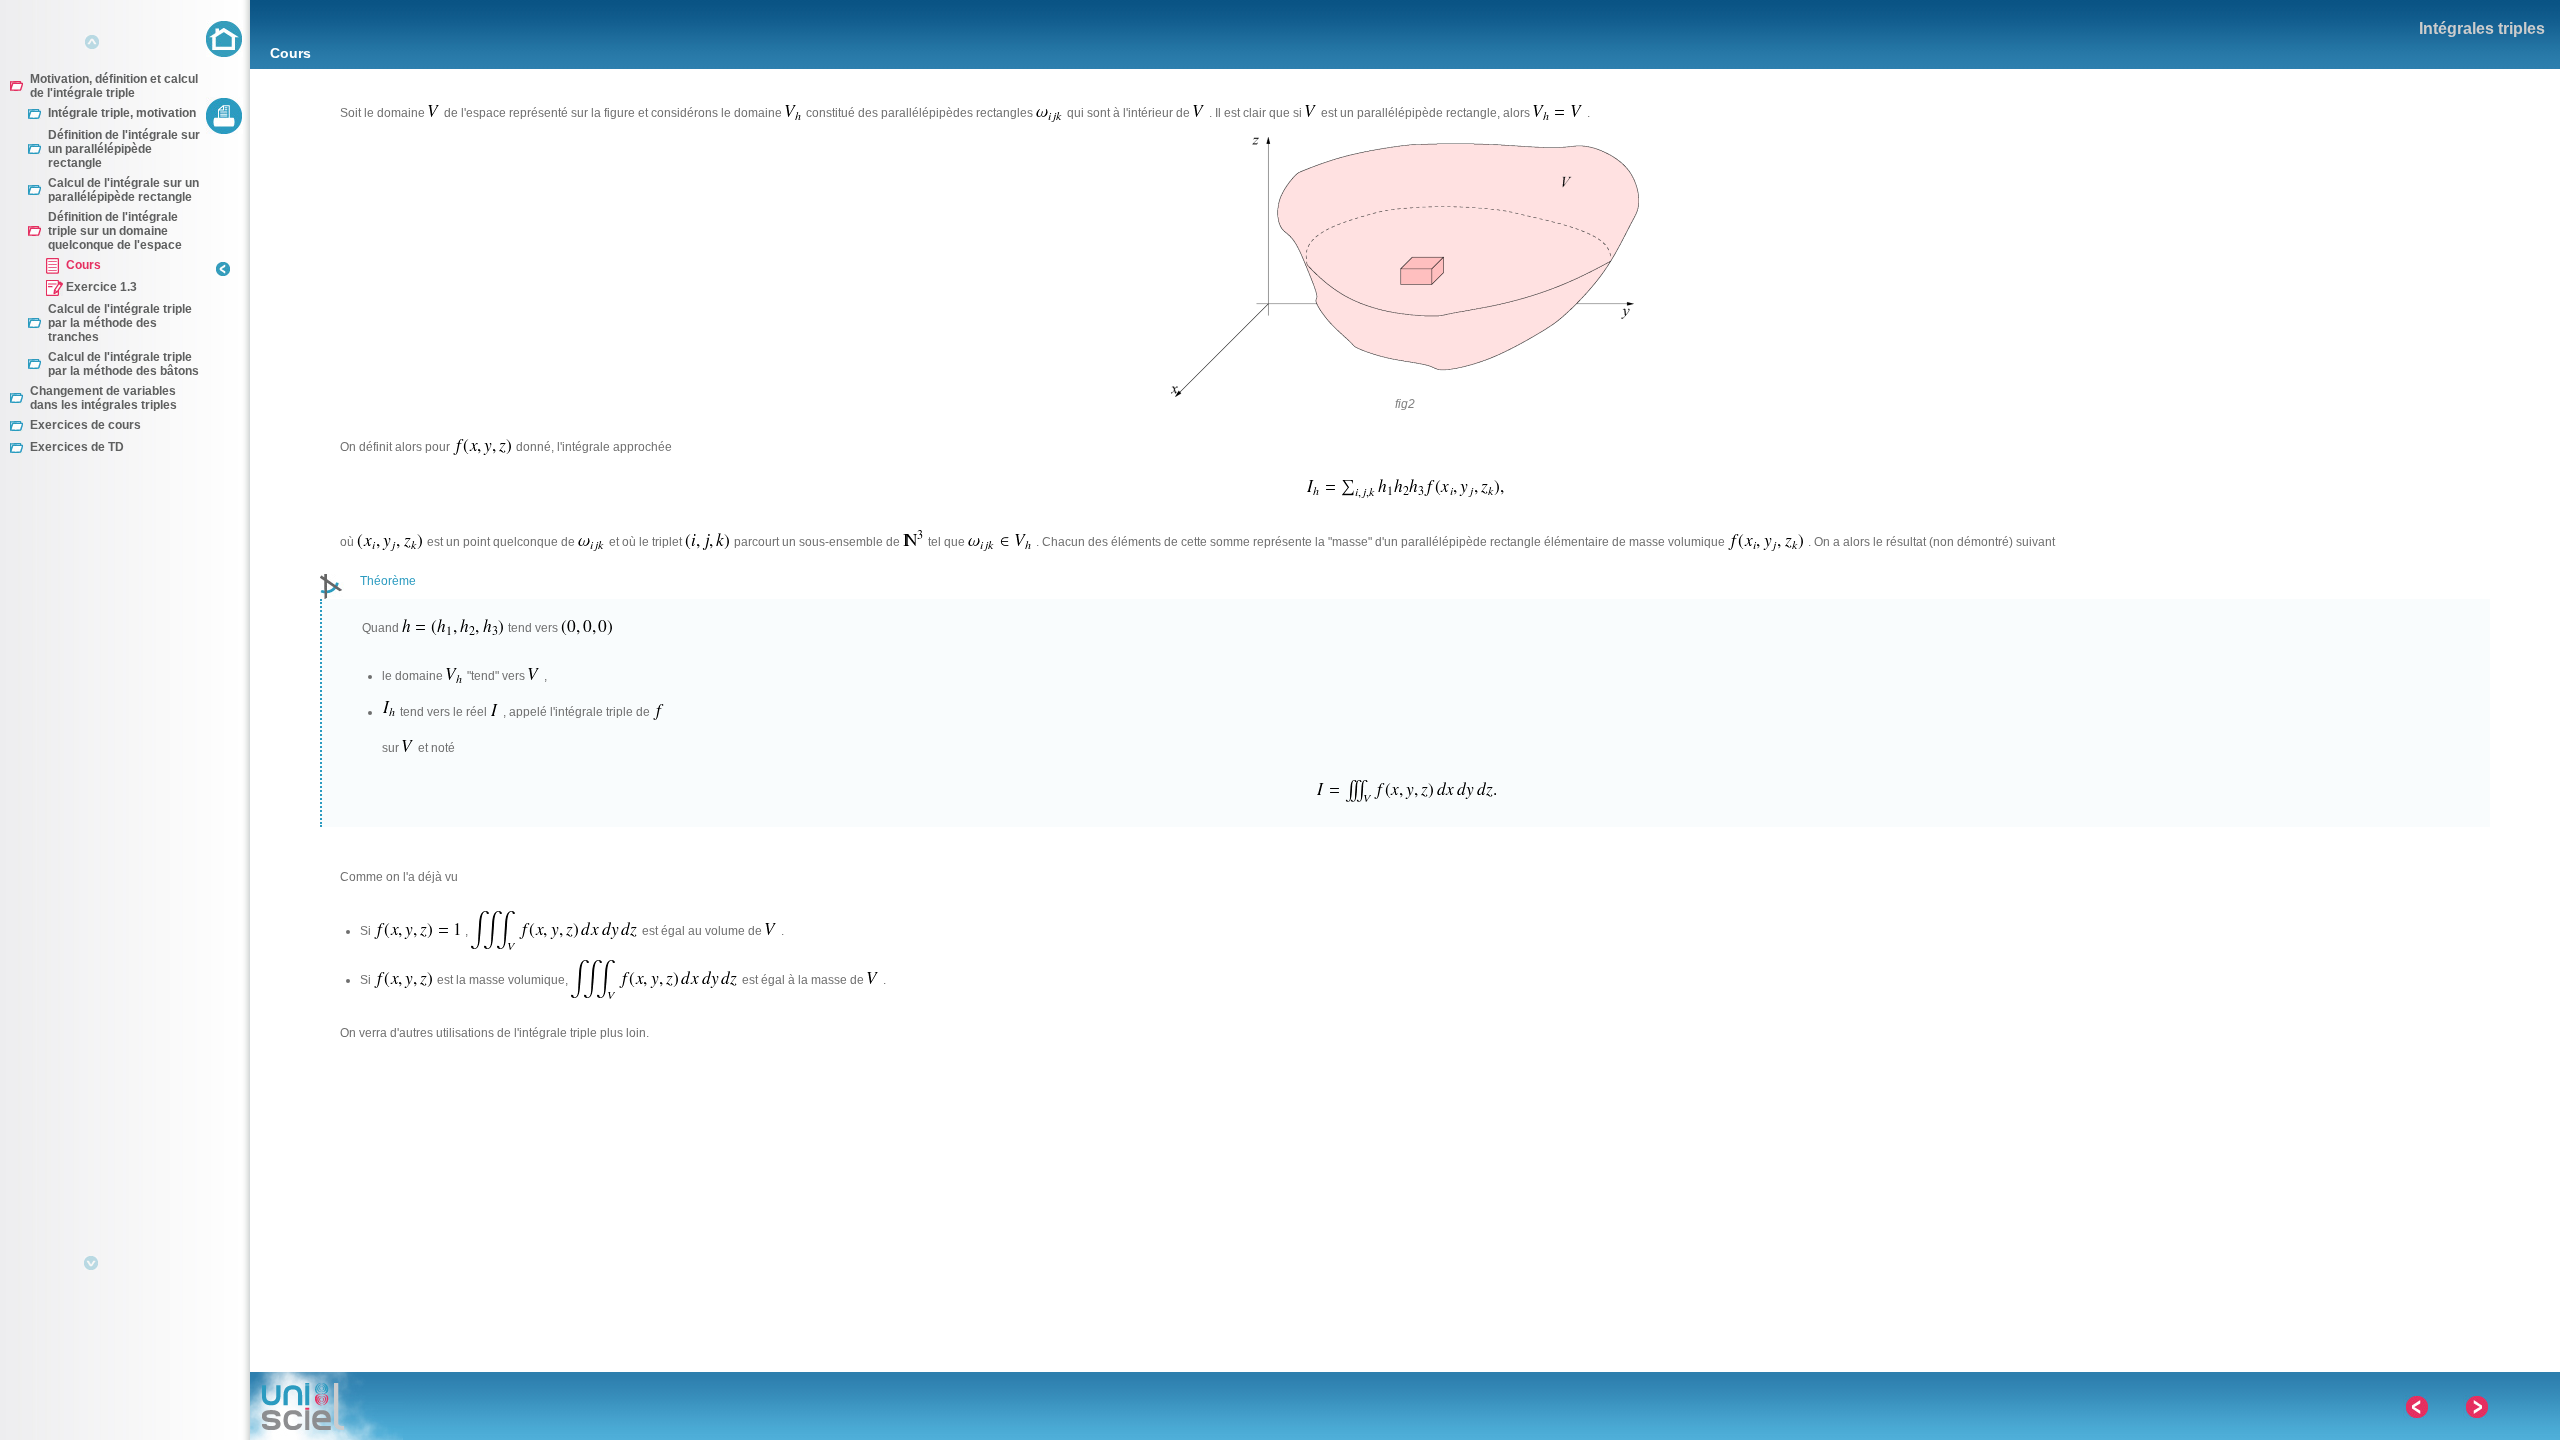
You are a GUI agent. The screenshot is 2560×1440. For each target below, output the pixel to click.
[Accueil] (224, 38)
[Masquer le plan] (223, 287)
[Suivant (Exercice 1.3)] (2475, 1407)
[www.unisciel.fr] (326, 1406)
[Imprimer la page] (224, 115)
